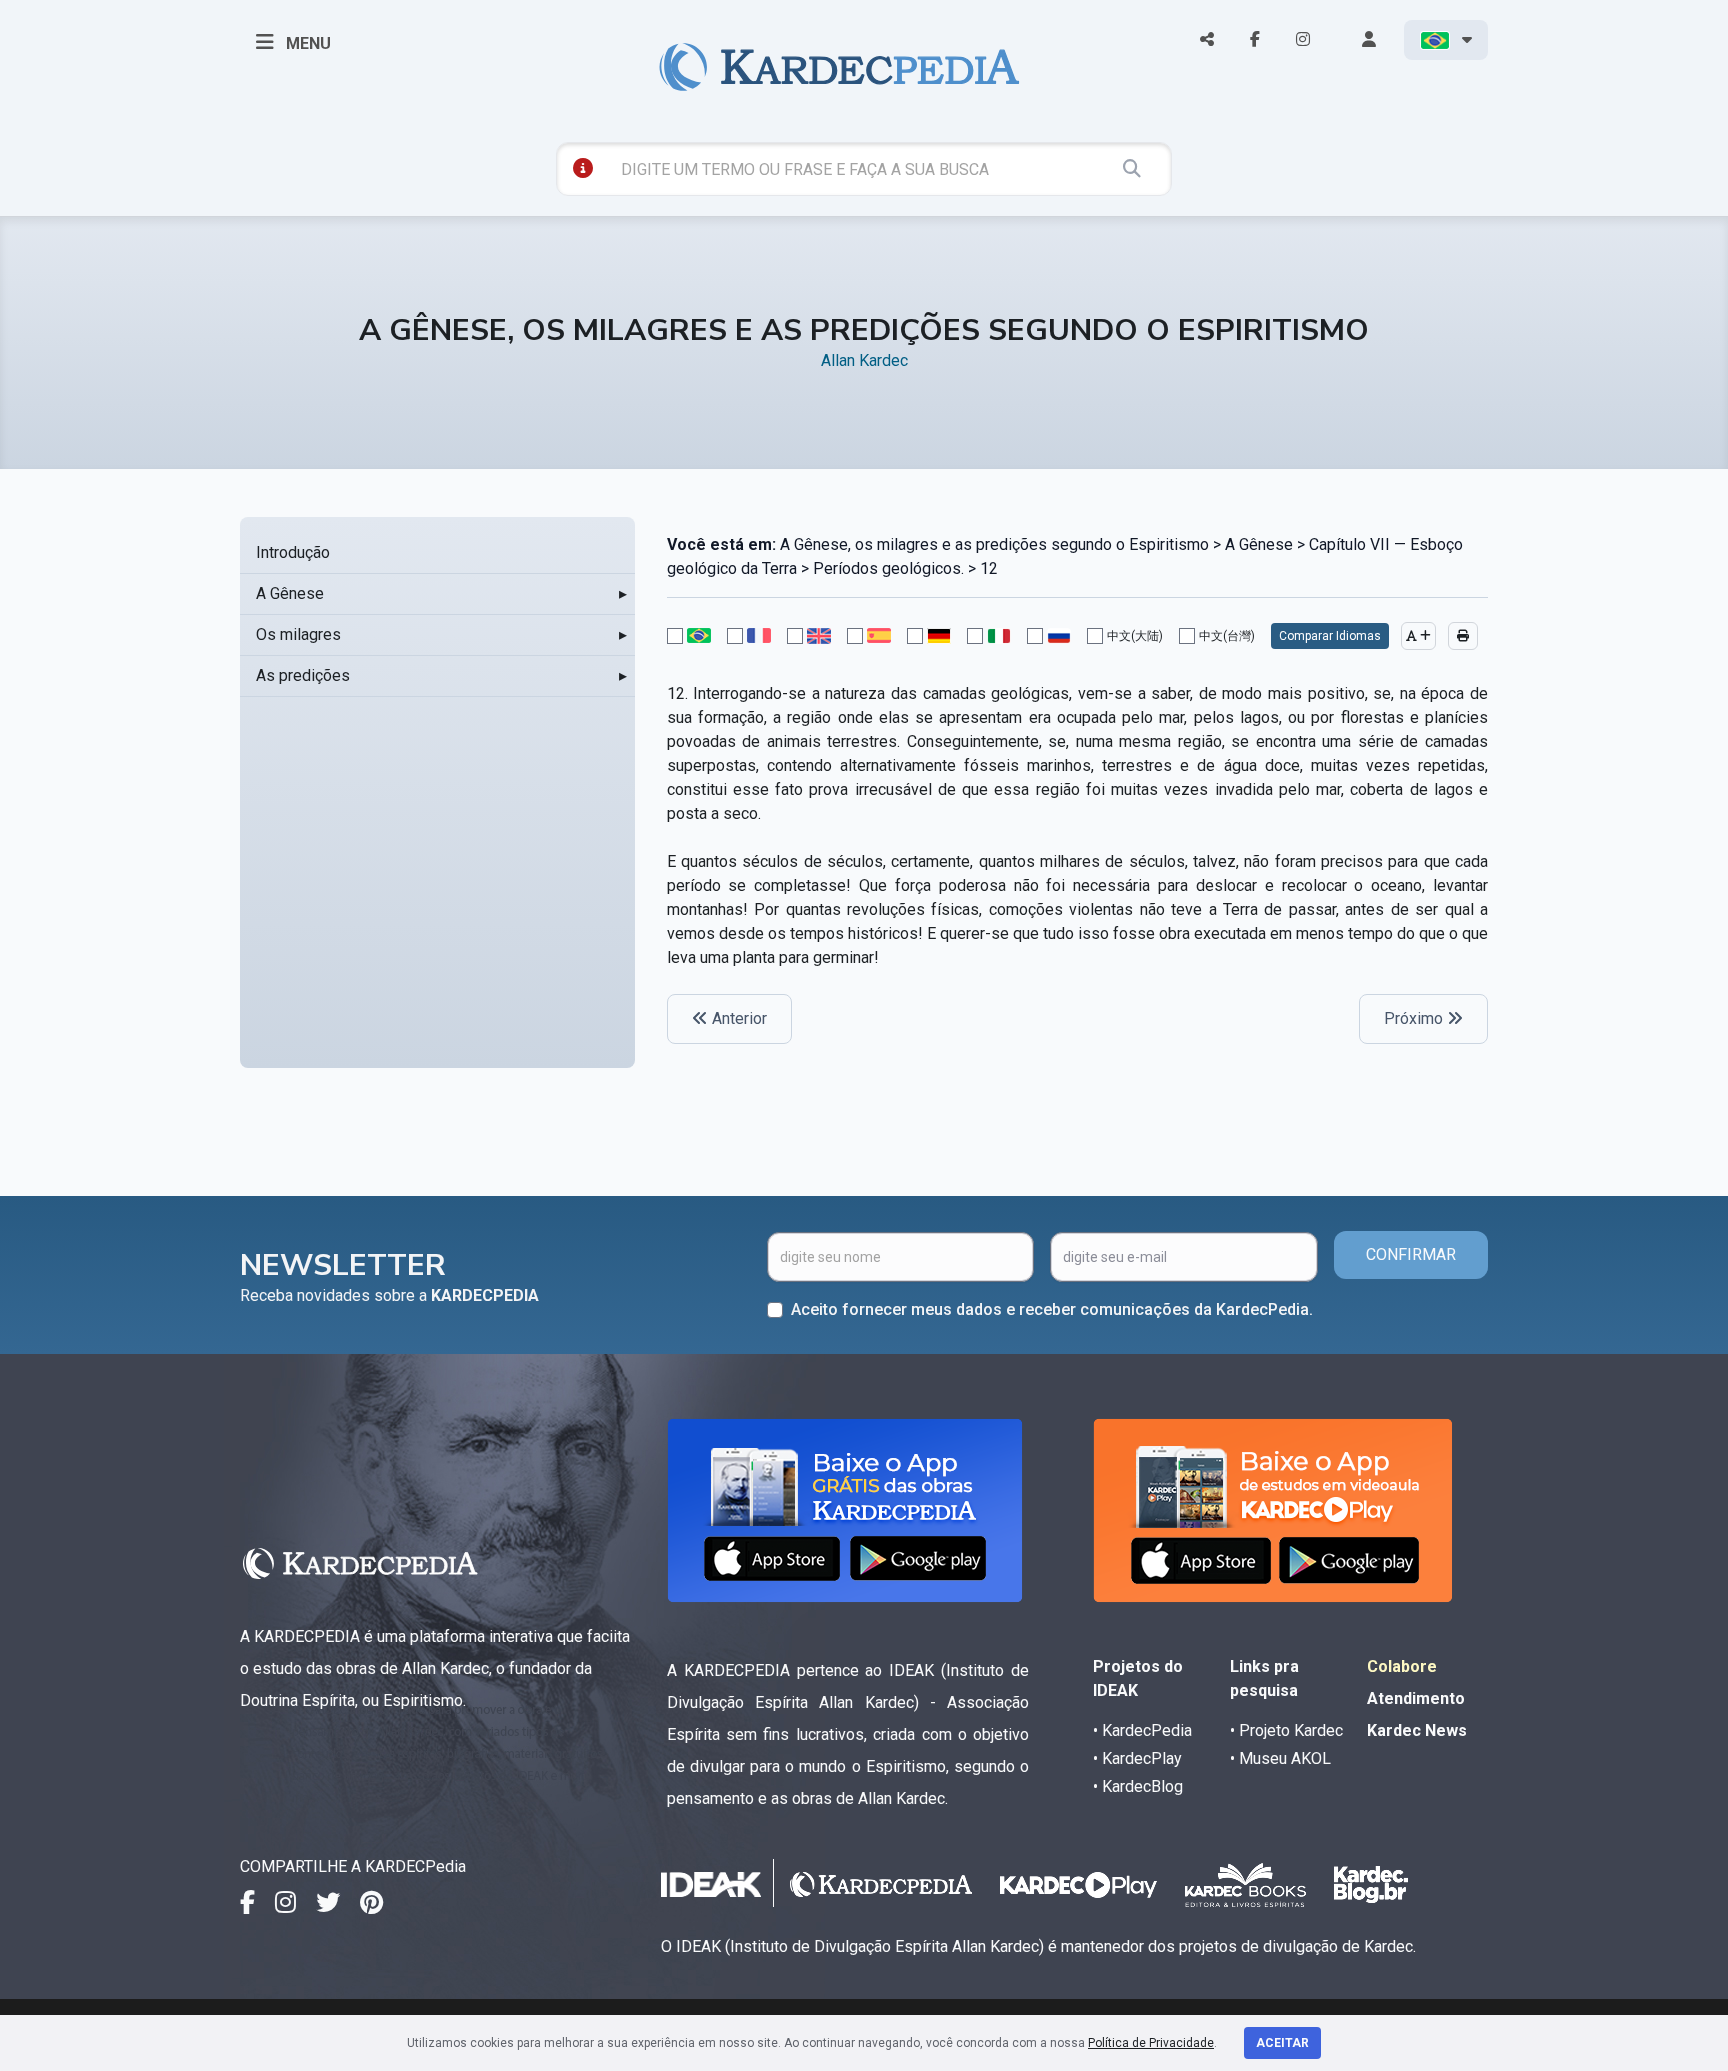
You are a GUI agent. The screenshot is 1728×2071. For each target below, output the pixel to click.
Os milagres (298, 634)
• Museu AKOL (1280, 1758)
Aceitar (1282, 2043)
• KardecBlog (1138, 1786)
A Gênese (290, 593)
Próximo (1415, 1018)
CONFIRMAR (1411, 1254)
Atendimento (1416, 1698)
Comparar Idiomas (1330, 636)
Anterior (737, 1018)
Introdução (293, 552)
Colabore (1402, 1666)
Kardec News (1417, 1730)
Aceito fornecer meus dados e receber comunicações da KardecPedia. (1052, 1309)
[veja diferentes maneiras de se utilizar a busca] (583, 168)
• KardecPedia (1142, 1730)
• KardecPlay (1137, 1758)
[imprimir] (1463, 636)
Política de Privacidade (1151, 2043)
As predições (303, 675)
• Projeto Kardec (1286, 1730)
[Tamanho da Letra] (1418, 636)
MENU (306, 43)
